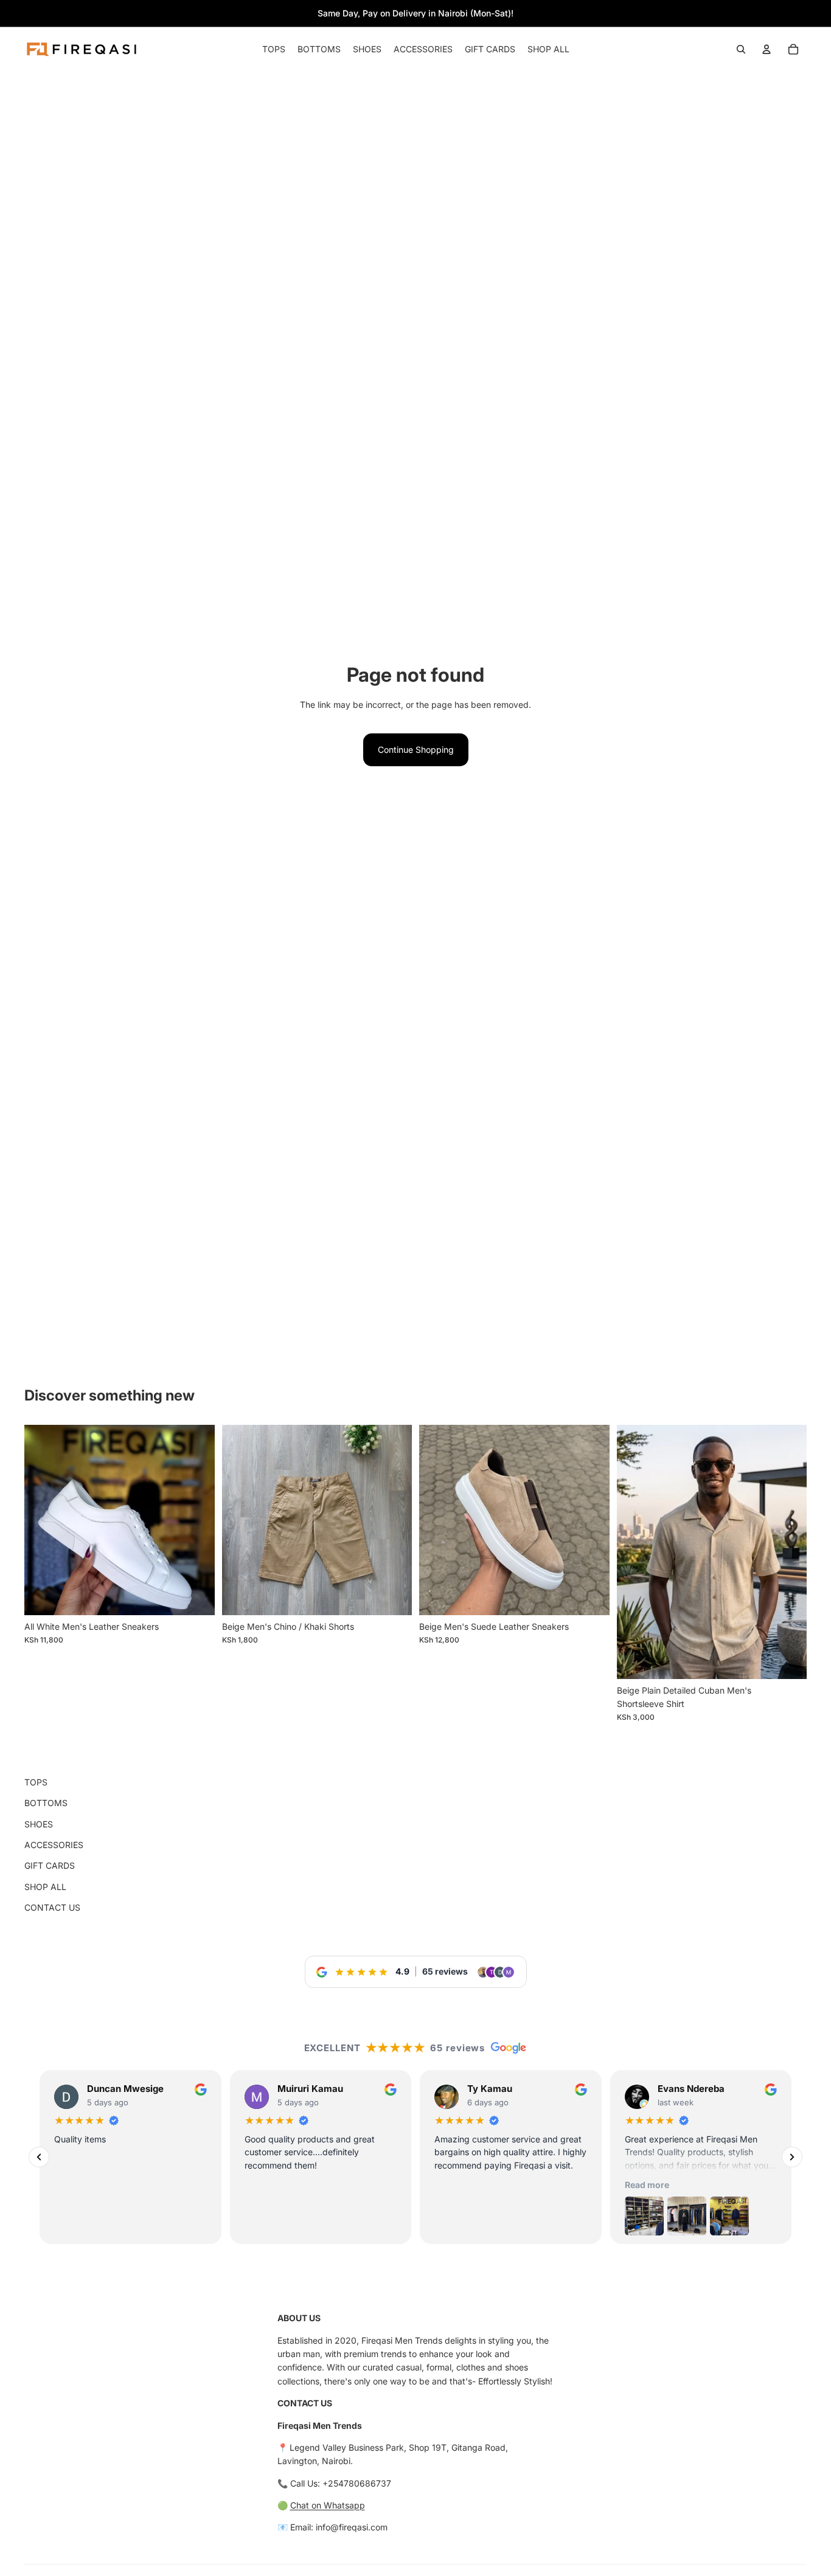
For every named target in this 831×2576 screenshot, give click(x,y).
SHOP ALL (45, 1887)
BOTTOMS (46, 1803)
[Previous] (39, 2157)
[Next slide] (591, 1520)
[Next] (792, 2157)
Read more (647, 2185)
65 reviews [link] (445, 1971)
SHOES (39, 1824)
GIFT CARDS (50, 1865)
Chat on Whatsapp (328, 2505)
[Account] (767, 49)
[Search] (741, 49)
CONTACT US (52, 1907)
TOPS (36, 1782)
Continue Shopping (416, 750)
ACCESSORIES (54, 1845)
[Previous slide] (437, 1520)
